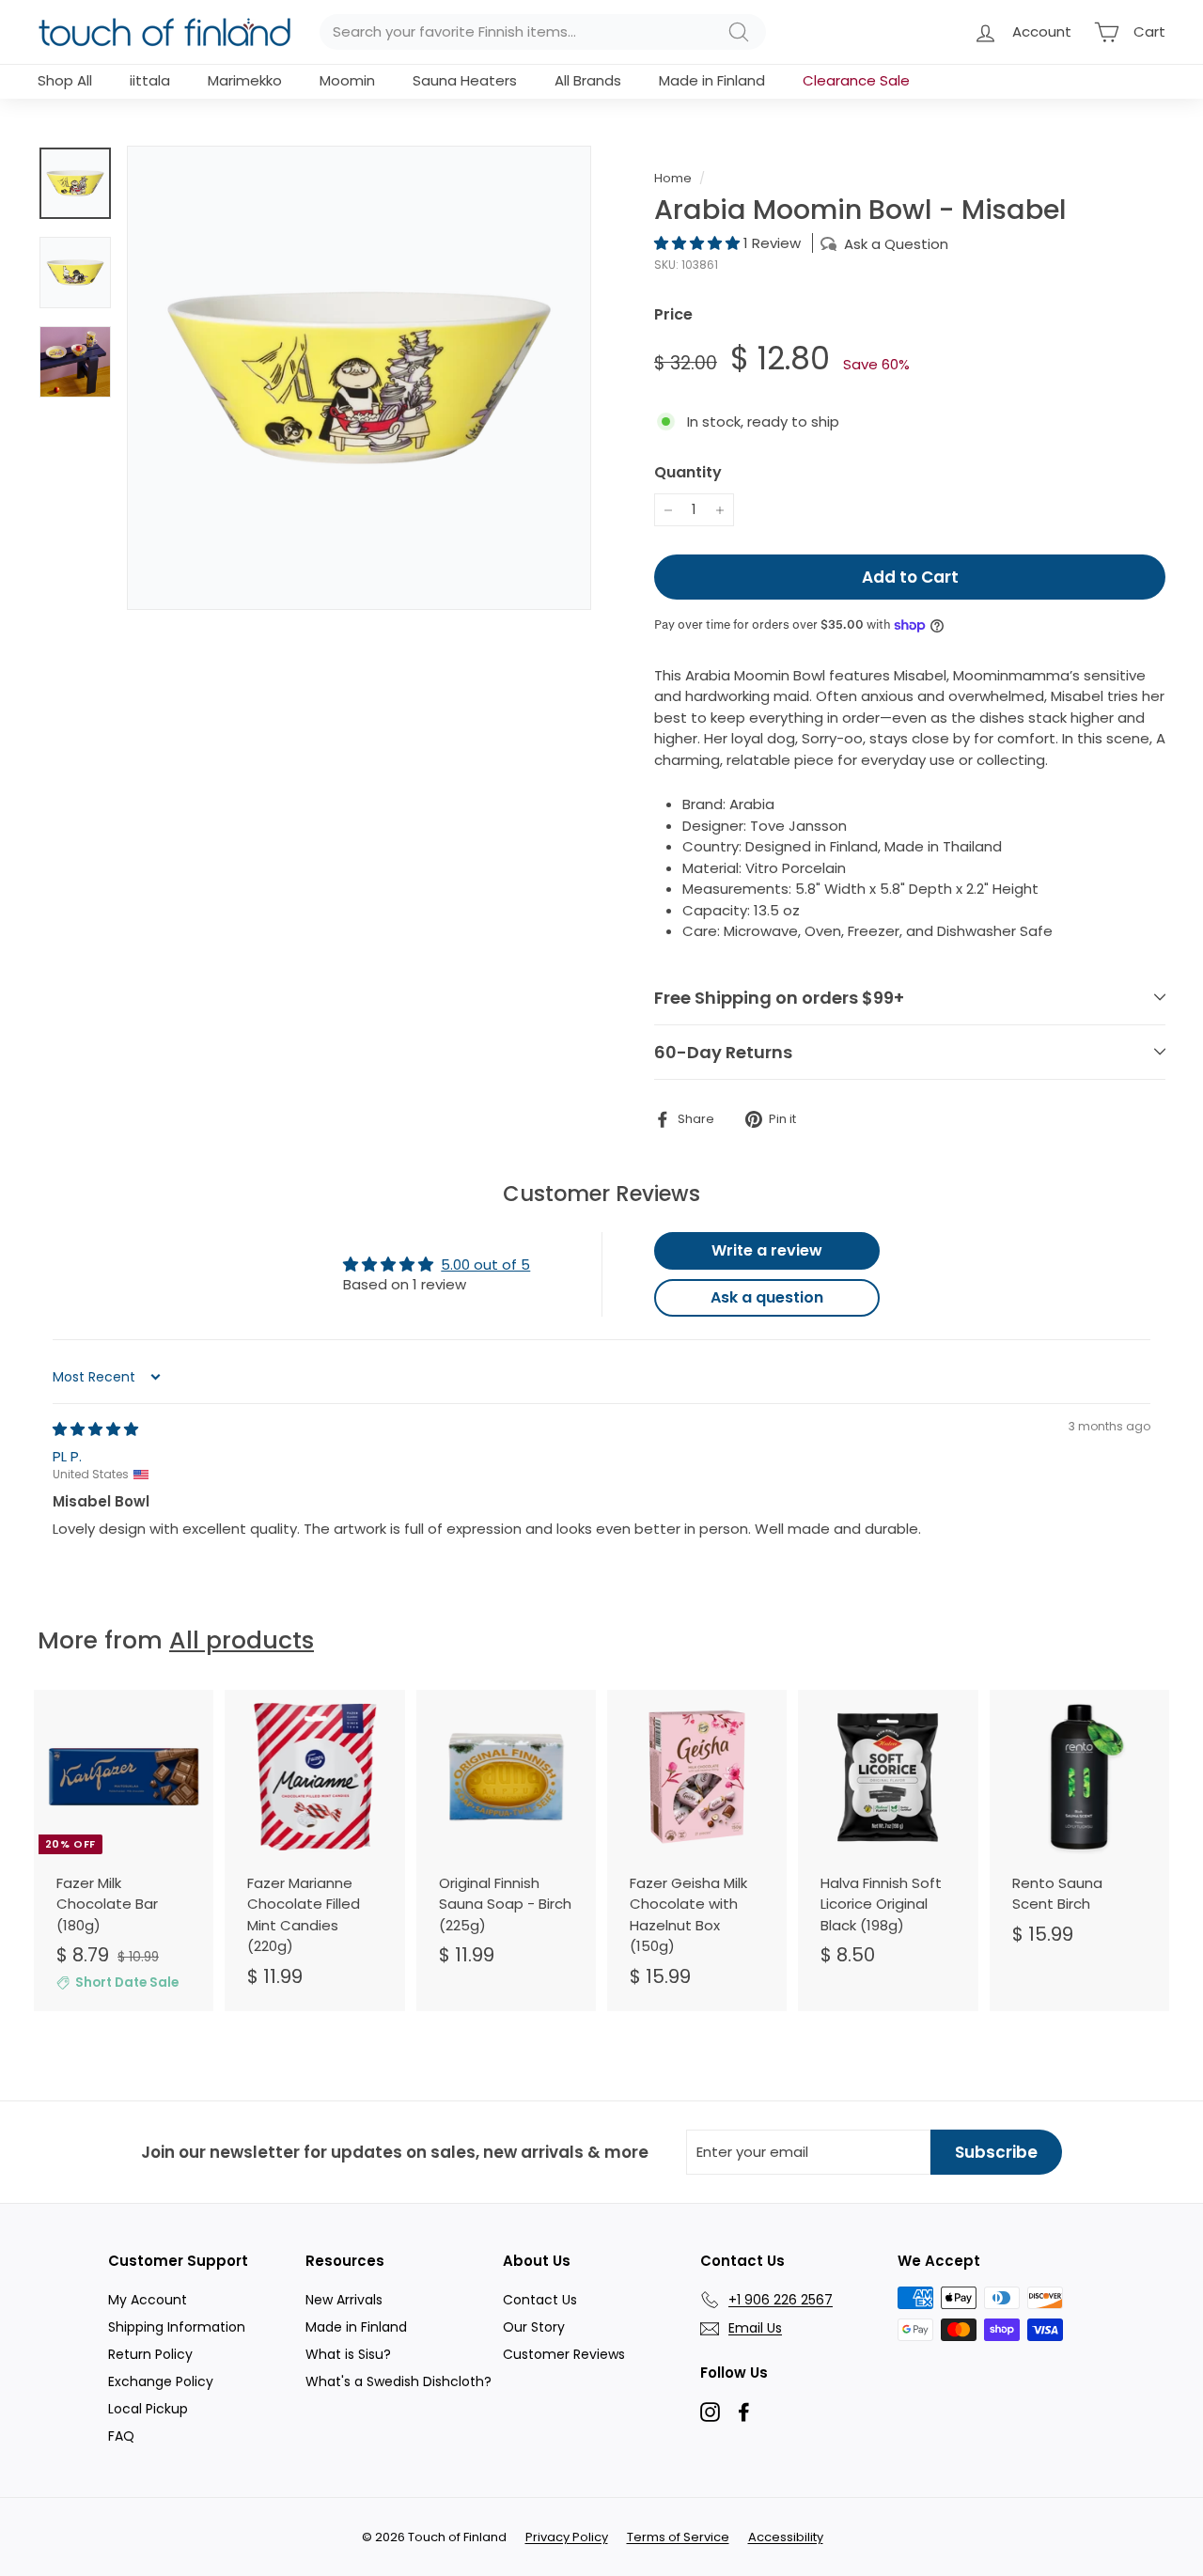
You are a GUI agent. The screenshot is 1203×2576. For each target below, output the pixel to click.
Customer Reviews (564, 2354)
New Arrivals (344, 2300)
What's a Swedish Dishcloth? (398, 2381)
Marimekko (245, 80)
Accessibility (786, 2537)
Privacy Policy (567, 2537)
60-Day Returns (723, 1052)
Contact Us (540, 2300)
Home (673, 178)
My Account (148, 2300)
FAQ (121, 2436)
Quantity (688, 472)
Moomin (347, 80)
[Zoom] (359, 378)
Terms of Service (678, 2537)
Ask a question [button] (767, 1297)
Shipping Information (177, 2327)
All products (242, 1640)
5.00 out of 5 (485, 1265)
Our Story (534, 2327)
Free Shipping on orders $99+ (779, 998)
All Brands (588, 80)
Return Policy (150, 2354)
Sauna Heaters (465, 80)
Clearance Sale (856, 80)
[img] (95, 1429)
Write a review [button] (767, 1250)
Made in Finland (712, 80)
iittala (150, 80)
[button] (699, 243)
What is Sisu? (348, 2354)
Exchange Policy (161, 2381)
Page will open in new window (710, 2412)
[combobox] (543, 32)
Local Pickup (148, 2409)
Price (673, 314)
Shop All (65, 80)
